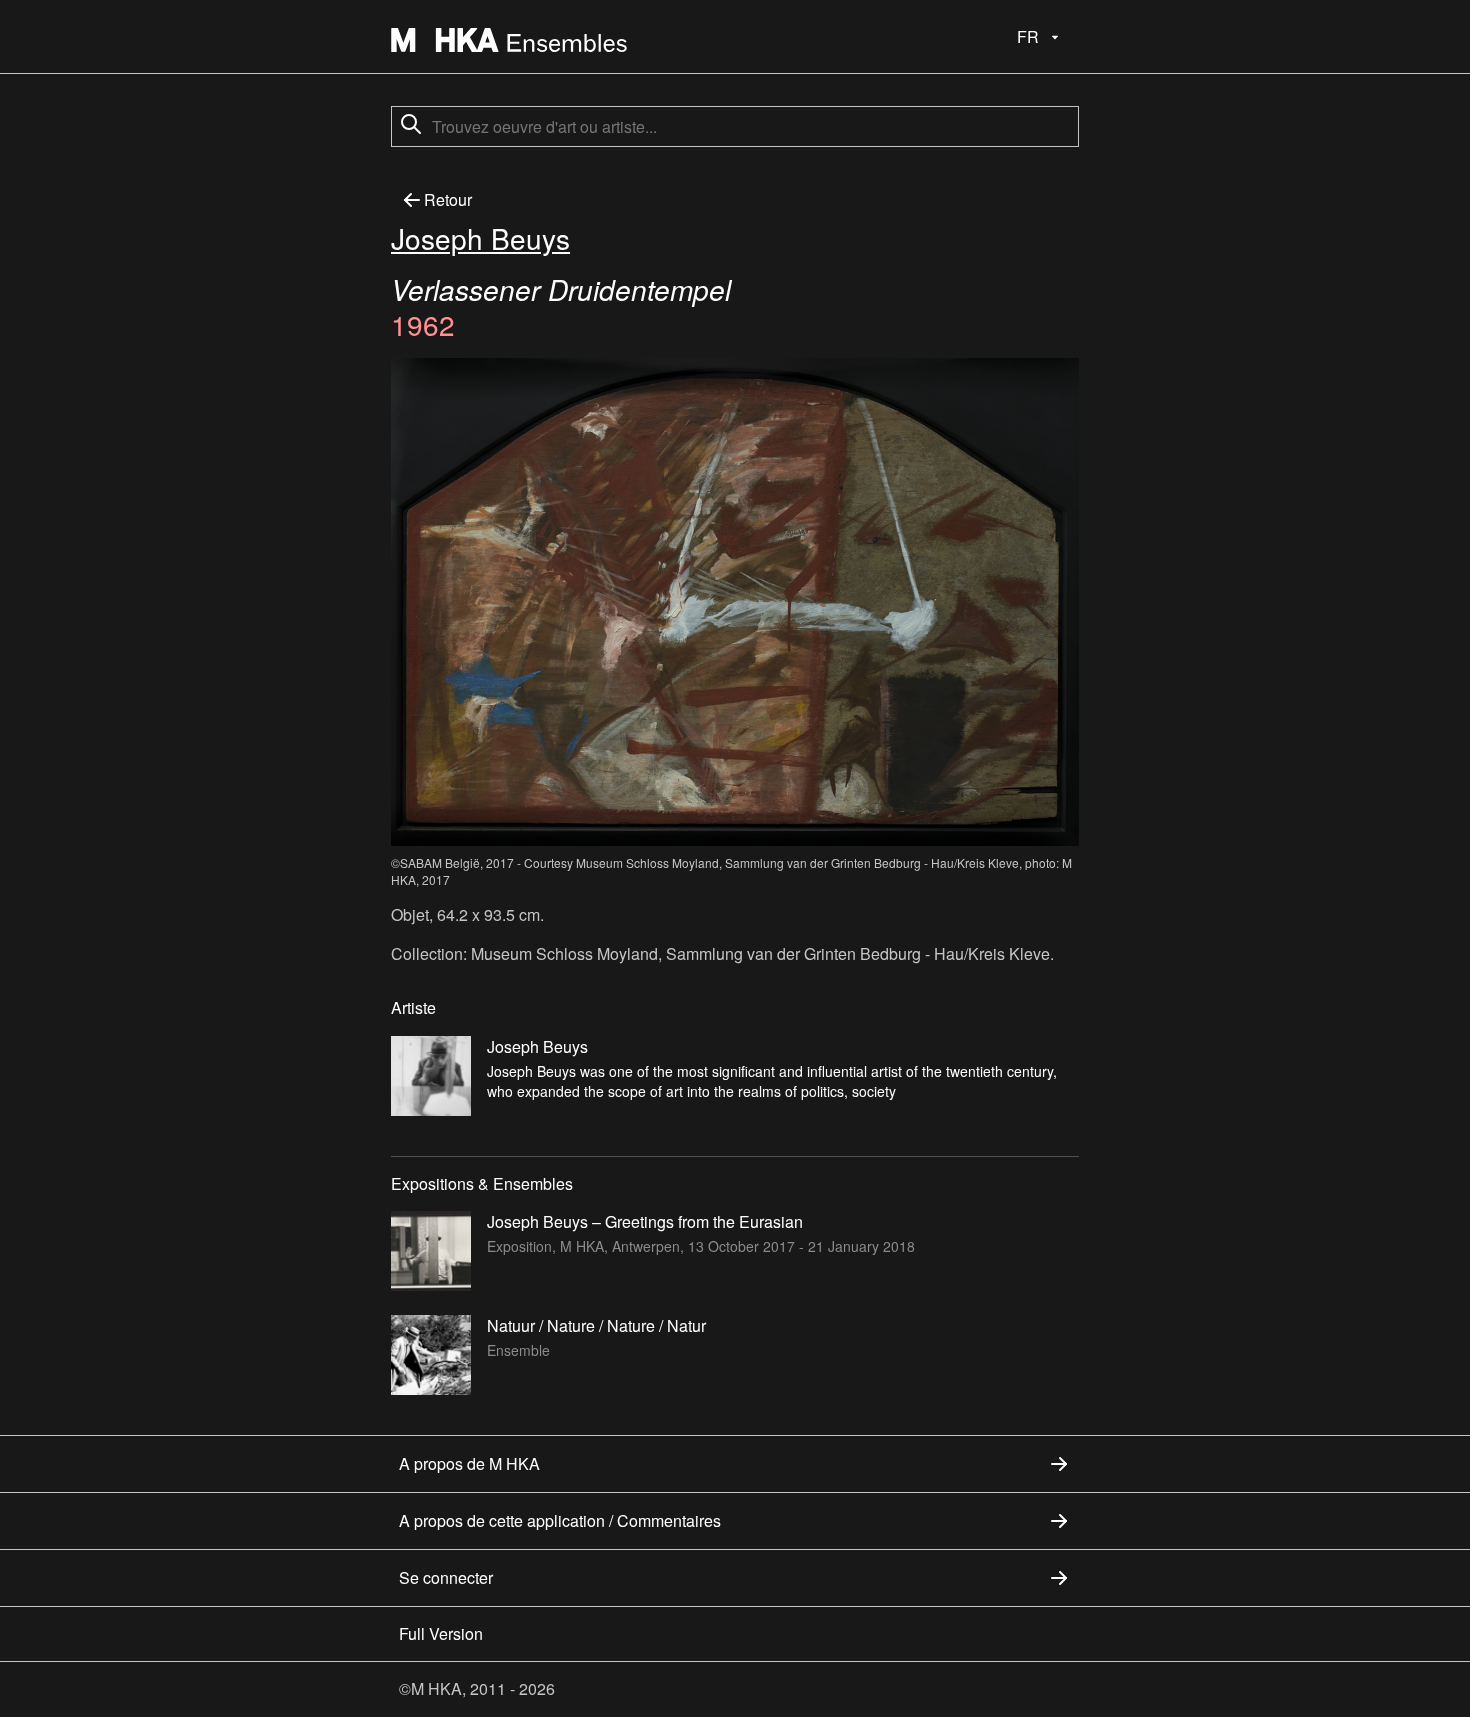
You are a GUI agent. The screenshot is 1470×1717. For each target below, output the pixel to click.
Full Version (441, 1633)
